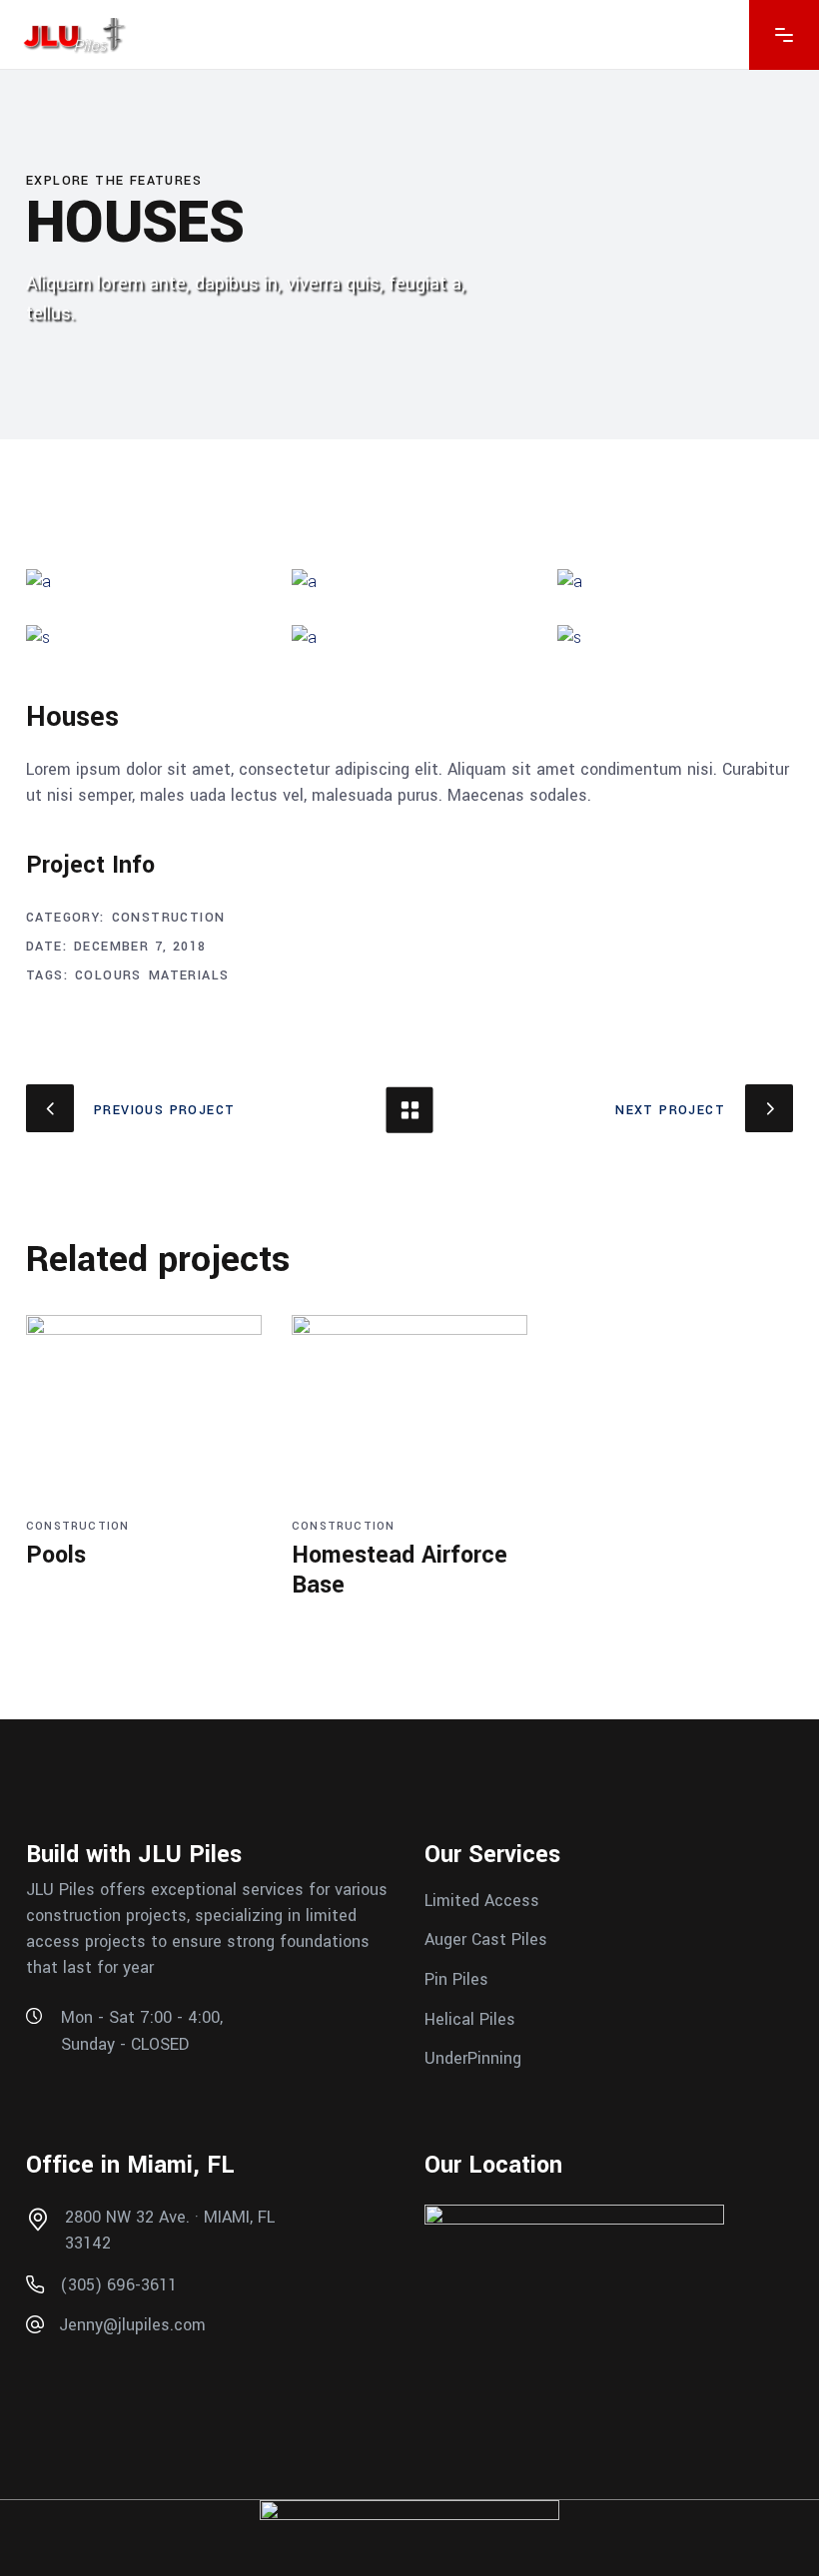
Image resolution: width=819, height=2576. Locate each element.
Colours (108, 975)
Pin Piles (456, 1979)
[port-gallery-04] (409, 638)
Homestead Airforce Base (400, 1570)
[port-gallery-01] (144, 582)
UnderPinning (473, 2058)
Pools (56, 1555)
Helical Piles (470, 2018)
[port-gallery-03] (675, 582)
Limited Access (482, 1900)
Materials (189, 975)
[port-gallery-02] (409, 582)
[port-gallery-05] (675, 638)
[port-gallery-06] (144, 638)
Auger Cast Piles (486, 1939)
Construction (169, 918)
